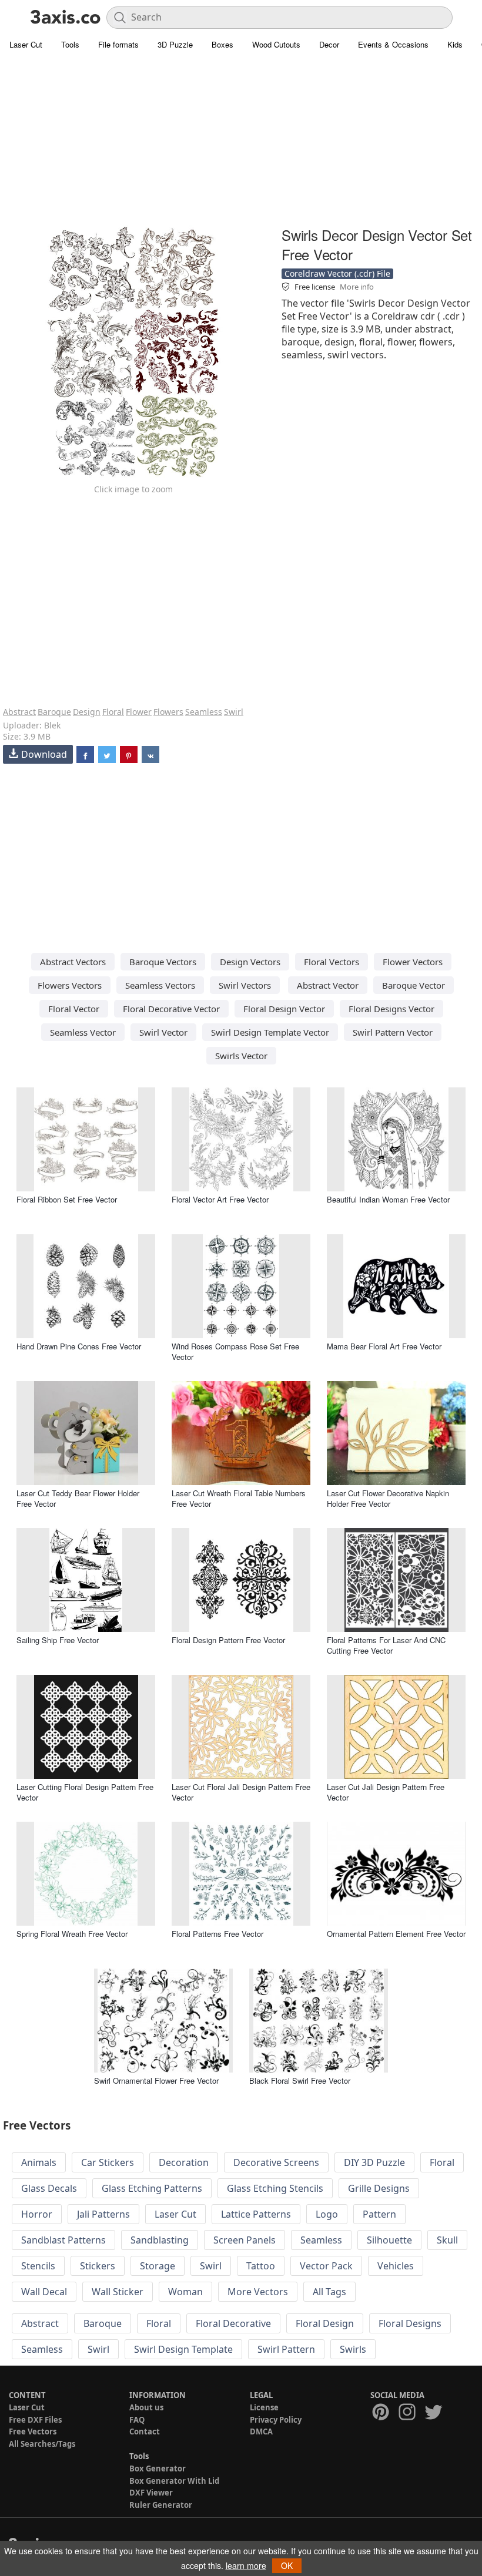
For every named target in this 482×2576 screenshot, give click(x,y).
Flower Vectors (413, 962)
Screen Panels (245, 2240)
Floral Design (325, 2323)
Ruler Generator (161, 2505)
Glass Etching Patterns (152, 2188)
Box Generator (158, 2468)
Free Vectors (33, 2431)
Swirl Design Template (183, 2349)
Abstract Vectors (73, 962)
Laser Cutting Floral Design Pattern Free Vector (85, 1792)
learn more (246, 2565)
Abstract (19, 712)
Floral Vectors (332, 962)
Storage (158, 2266)
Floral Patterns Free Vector (217, 1934)
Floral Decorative (233, 2323)
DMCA (261, 2431)
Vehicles (396, 2266)
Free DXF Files (35, 2420)
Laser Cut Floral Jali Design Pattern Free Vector (241, 1792)
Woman (185, 2292)
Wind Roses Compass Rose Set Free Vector (235, 1351)
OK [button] (287, 2565)
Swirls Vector (241, 1056)
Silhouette (389, 2240)
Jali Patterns (103, 2214)
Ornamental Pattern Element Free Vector (396, 1934)
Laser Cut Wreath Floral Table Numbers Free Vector (239, 1498)
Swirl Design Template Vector (270, 1032)
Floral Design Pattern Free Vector (228, 1640)
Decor (329, 44)
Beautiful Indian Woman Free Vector (388, 1199)
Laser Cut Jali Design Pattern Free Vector (386, 1792)
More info (357, 287)
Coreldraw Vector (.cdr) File (337, 273)
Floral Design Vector (284, 1009)
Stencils (38, 2266)
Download (44, 754)
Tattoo (261, 2266)
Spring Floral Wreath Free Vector (72, 1934)
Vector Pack (326, 2266)
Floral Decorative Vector (171, 1009)
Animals (39, 2162)
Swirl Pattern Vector (393, 1032)
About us (146, 2407)
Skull (447, 2240)
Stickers (98, 2266)
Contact (145, 2431)
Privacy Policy (276, 2420)
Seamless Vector (83, 1032)
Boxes (222, 44)
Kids (455, 44)
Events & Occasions (393, 44)
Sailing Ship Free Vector (58, 1640)
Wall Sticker (118, 2292)
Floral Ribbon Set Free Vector (67, 1199)
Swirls (353, 2349)
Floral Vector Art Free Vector (220, 1199)
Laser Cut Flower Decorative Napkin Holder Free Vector (388, 1498)
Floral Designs (410, 2323)
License (264, 2407)
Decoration (184, 2162)
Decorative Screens (276, 2162)
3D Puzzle (175, 44)
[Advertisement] (241, 141)
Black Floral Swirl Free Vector (300, 2080)
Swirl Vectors (245, 985)
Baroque (54, 712)
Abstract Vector (328, 985)
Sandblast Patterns (63, 2240)
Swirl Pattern (286, 2349)
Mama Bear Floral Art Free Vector (384, 1346)
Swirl (234, 712)
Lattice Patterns (256, 2214)
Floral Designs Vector (391, 1009)
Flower (139, 712)
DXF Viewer (151, 2493)
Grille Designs (379, 2188)
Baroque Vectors (163, 962)
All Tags (329, 2292)
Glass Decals (49, 2188)
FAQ (137, 2420)
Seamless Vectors (160, 985)
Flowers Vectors (70, 985)
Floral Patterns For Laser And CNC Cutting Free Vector (386, 1645)
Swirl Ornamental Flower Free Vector (156, 2080)
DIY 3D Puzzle (374, 2162)
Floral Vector (74, 1009)
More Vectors (258, 2292)
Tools (70, 44)
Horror (37, 2214)
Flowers (168, 712)
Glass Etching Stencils (275, 2188)
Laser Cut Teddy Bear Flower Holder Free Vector (78, 1498)
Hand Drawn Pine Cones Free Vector (79, 1346)
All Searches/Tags (42, 2444)
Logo (327, 2214)
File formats (118, 44)
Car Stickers (108, 2162)
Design (87, 712)
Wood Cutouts (276, 44)
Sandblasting (160, 2240)
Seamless (204, 712)
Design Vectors (250, 962)
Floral (113, 712)
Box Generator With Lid (174, 2481)
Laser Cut (26, 44)
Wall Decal (44, 2292)
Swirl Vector (163, 1032)
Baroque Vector (414, 985)
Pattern (379, 2214)
